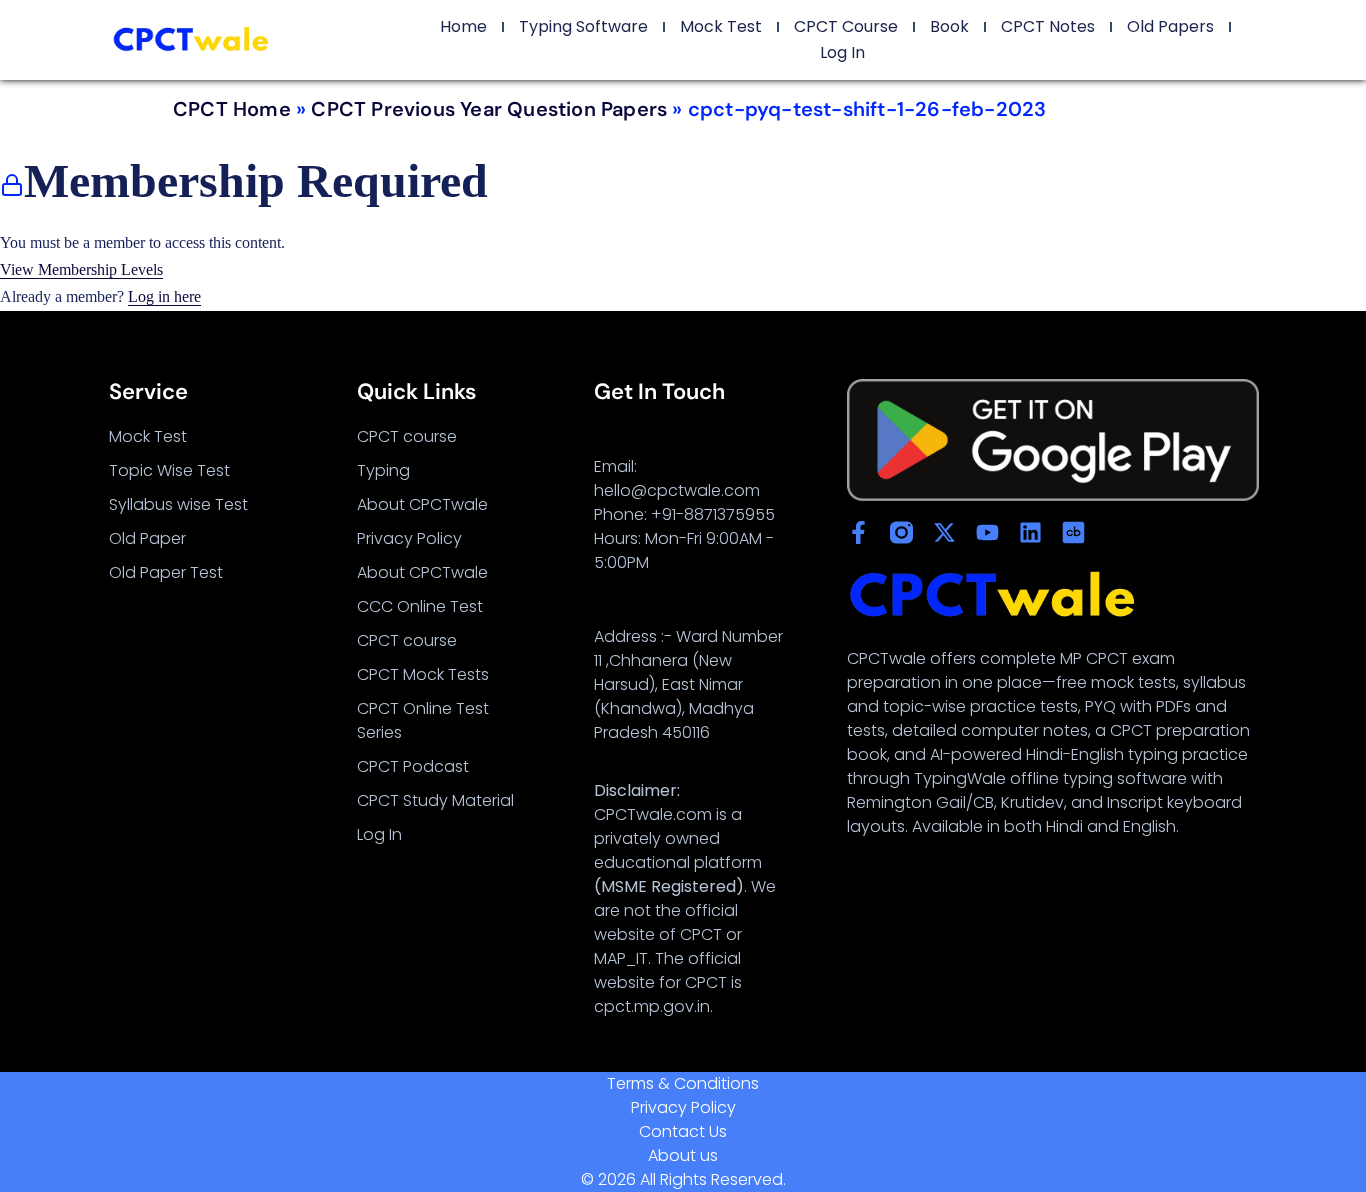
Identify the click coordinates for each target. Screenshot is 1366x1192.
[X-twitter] (944, 532)
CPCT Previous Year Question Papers (489, 109)
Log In (842, 52)
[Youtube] (987, 532)
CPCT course (407, 436)
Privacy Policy (409, 538)
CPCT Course (846, 26)
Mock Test (721, 26)
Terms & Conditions (683, 1083)
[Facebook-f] (858, 532)
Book (949, 26)
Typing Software (583, 26)
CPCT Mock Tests (423, 674)
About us (683, 1155)
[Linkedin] (1030, 532)
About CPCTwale (422, 504)
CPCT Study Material (435, 800)
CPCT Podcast (413, 766)
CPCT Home (232, 109)
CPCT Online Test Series (423, 720)
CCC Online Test (420, 606)
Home (463, 26)
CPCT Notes (1048, 26)
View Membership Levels (81, 269)
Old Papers (1170, 26)
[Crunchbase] (1073, 532)
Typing (383, 470)
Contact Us (683, 1131)
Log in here (164, 296)
